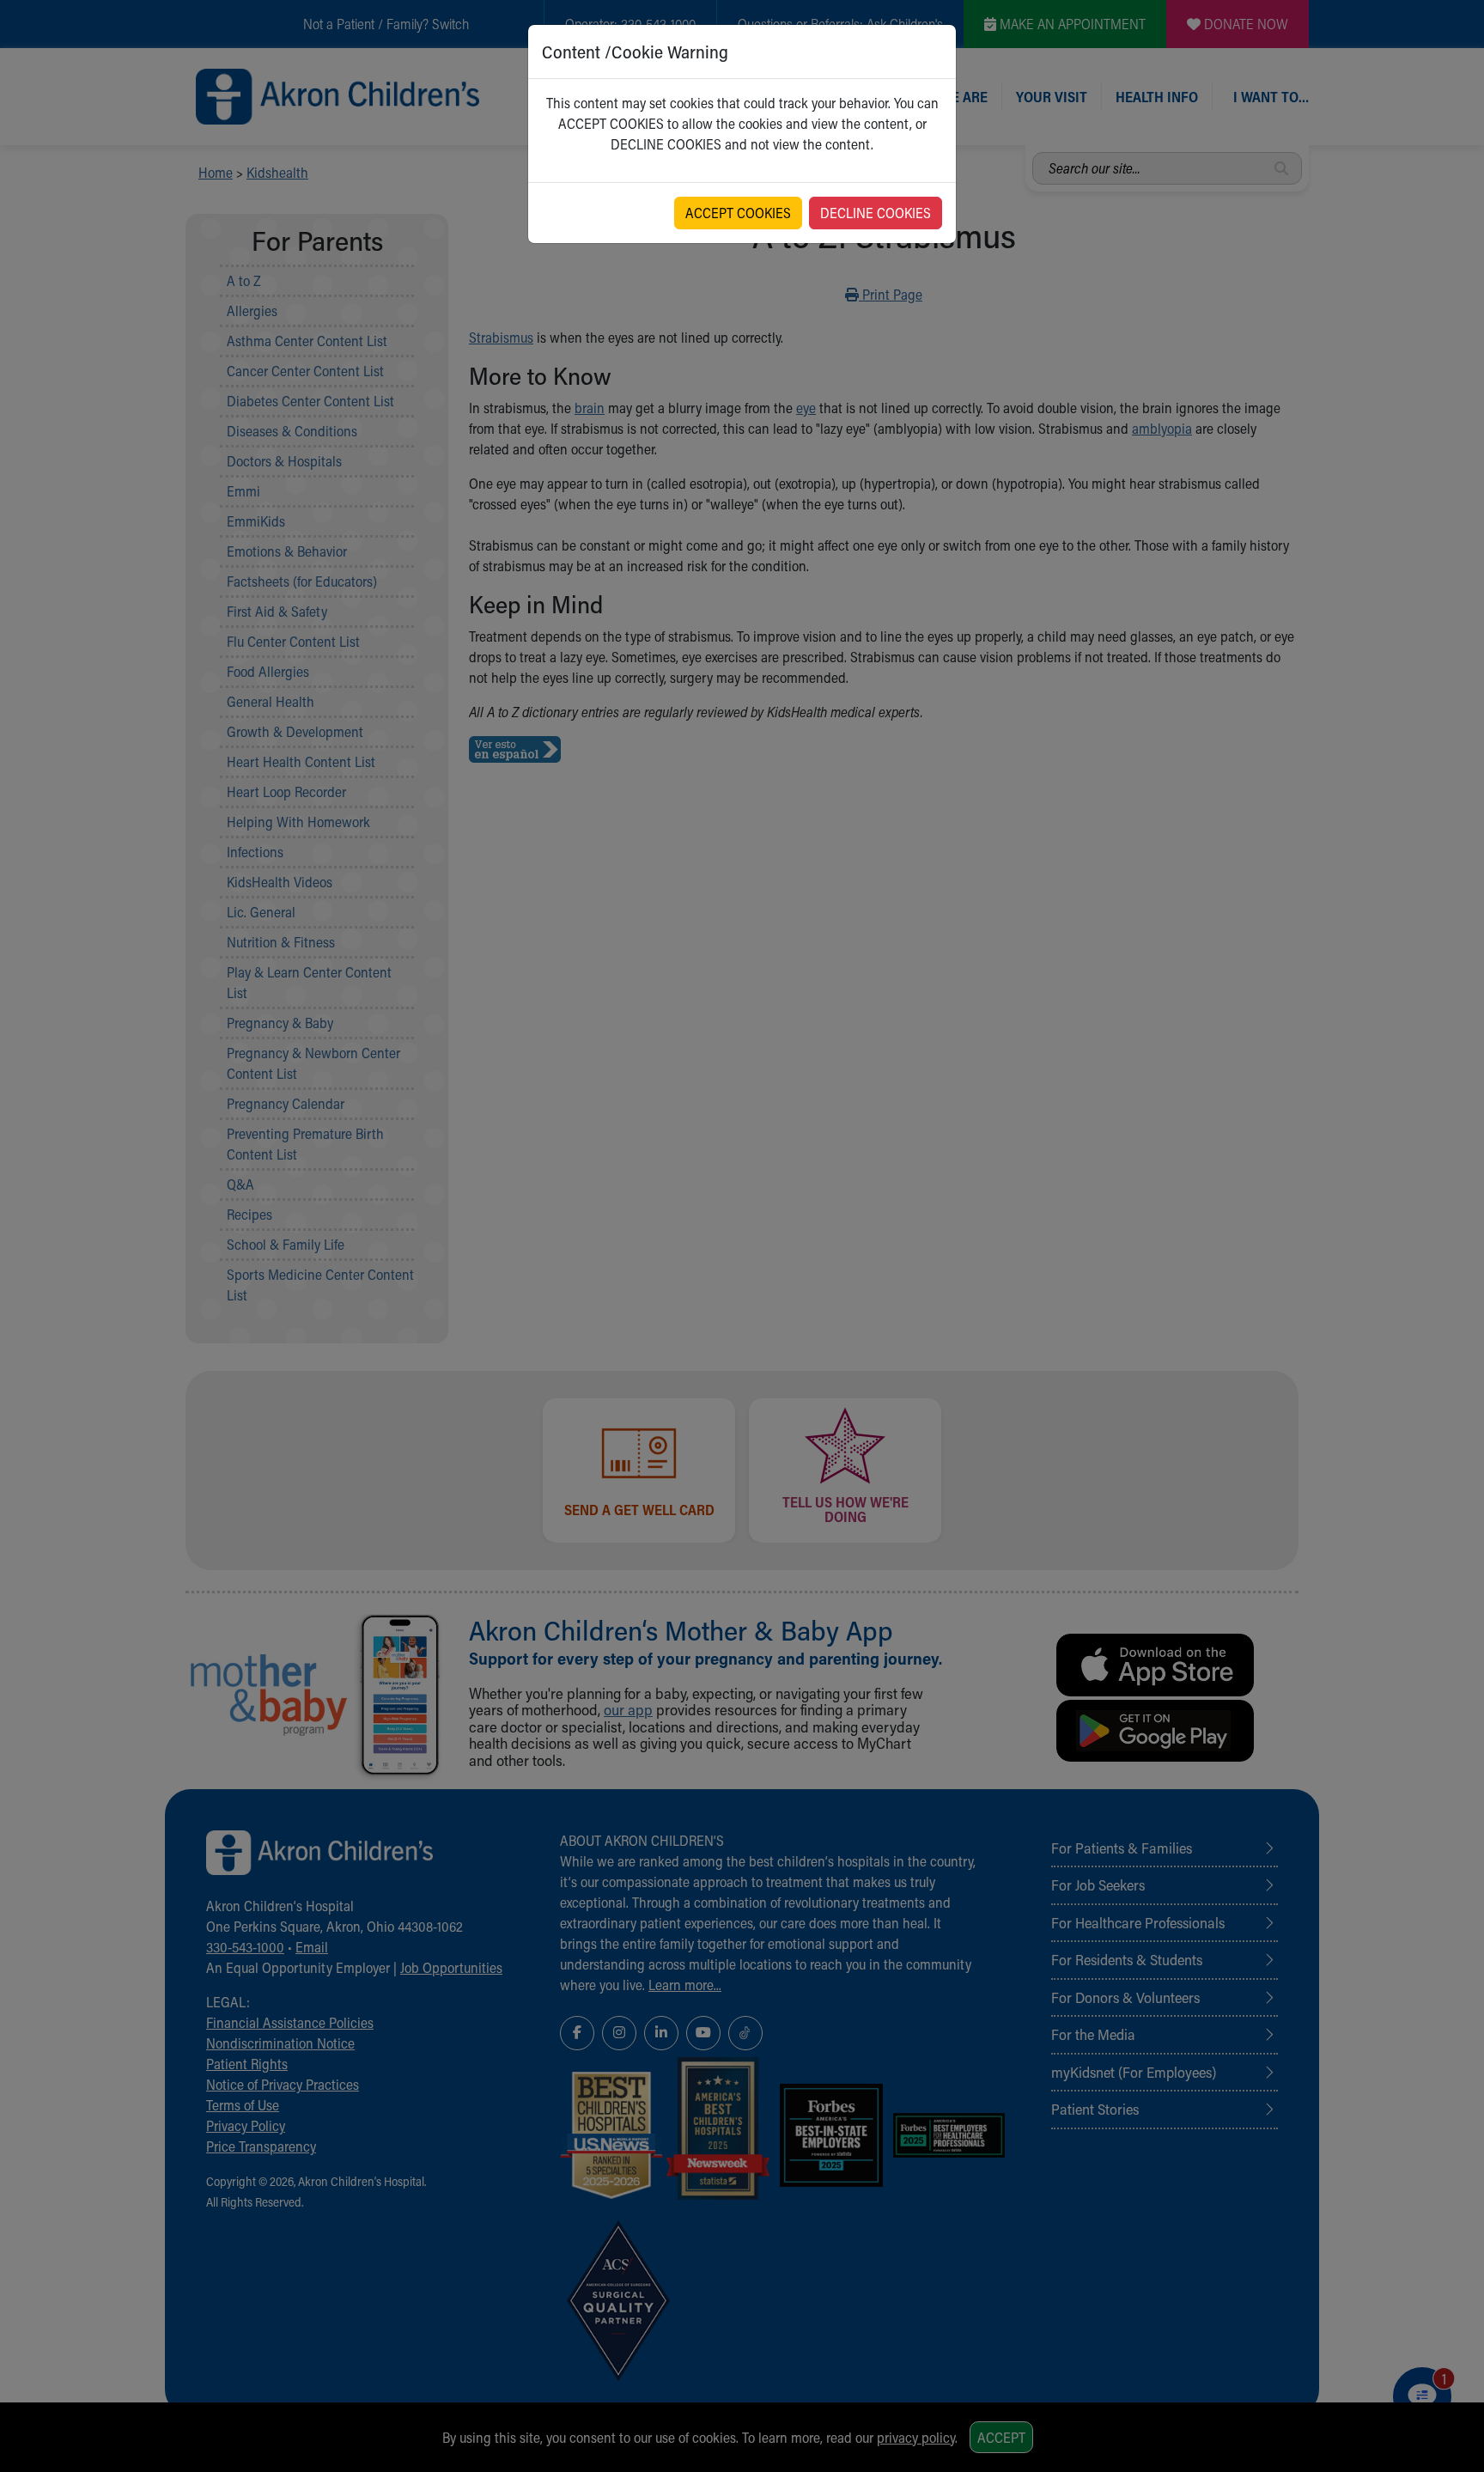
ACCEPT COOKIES (738, 213)
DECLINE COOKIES (876, 213)
